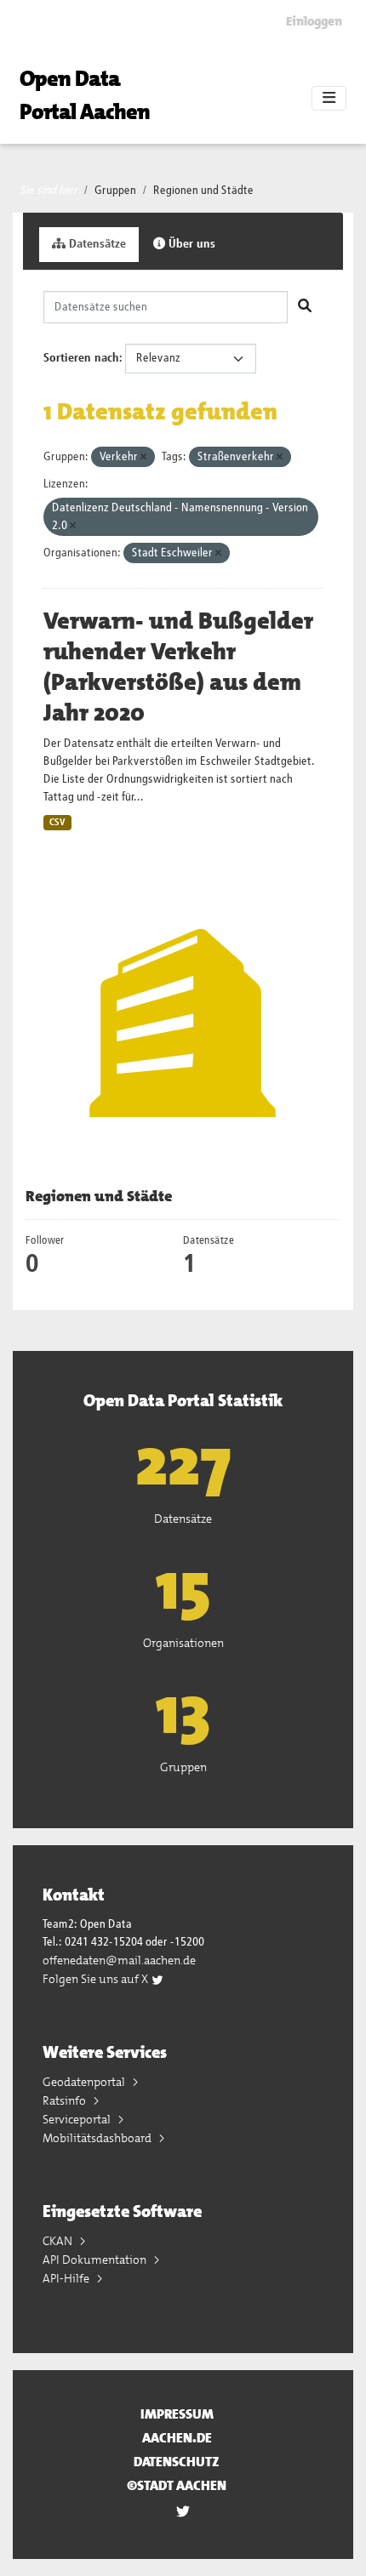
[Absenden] (305, 307)
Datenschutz (177, 2462)
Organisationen (183, 1643)
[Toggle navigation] (329, 99)
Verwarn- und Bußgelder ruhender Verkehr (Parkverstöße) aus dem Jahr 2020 (178, 667)
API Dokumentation (96, 2260)
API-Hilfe (67, 2278)
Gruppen (115, 191)
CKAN (59, 2241)
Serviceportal (78, 2119)
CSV (57, 823)
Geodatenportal (85, 2082)
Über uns (190, 244)
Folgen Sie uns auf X (97, 1979)
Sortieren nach (81, 358)
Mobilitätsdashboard (98, 2138)
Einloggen (314, 21)
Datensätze (96, 244)
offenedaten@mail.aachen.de (119, 1960)
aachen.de (177, 2438)
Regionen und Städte (203, 191)
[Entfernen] (143, 457)
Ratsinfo (66, 2100)
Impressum (177, 2414)
